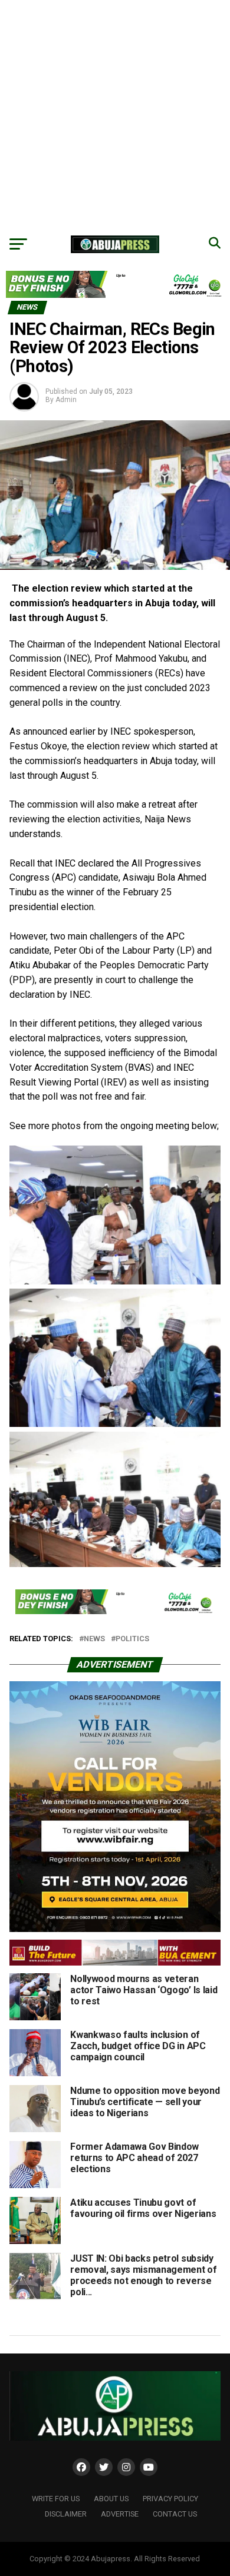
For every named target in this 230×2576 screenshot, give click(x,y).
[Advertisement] (115, 115)
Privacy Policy (170, 2499)
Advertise (120, 2514)
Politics (132, 1639)
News (94, 1639)
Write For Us (56, 2499)
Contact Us (175, 2514)
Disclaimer (66, 2514)
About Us (111, 2499)
